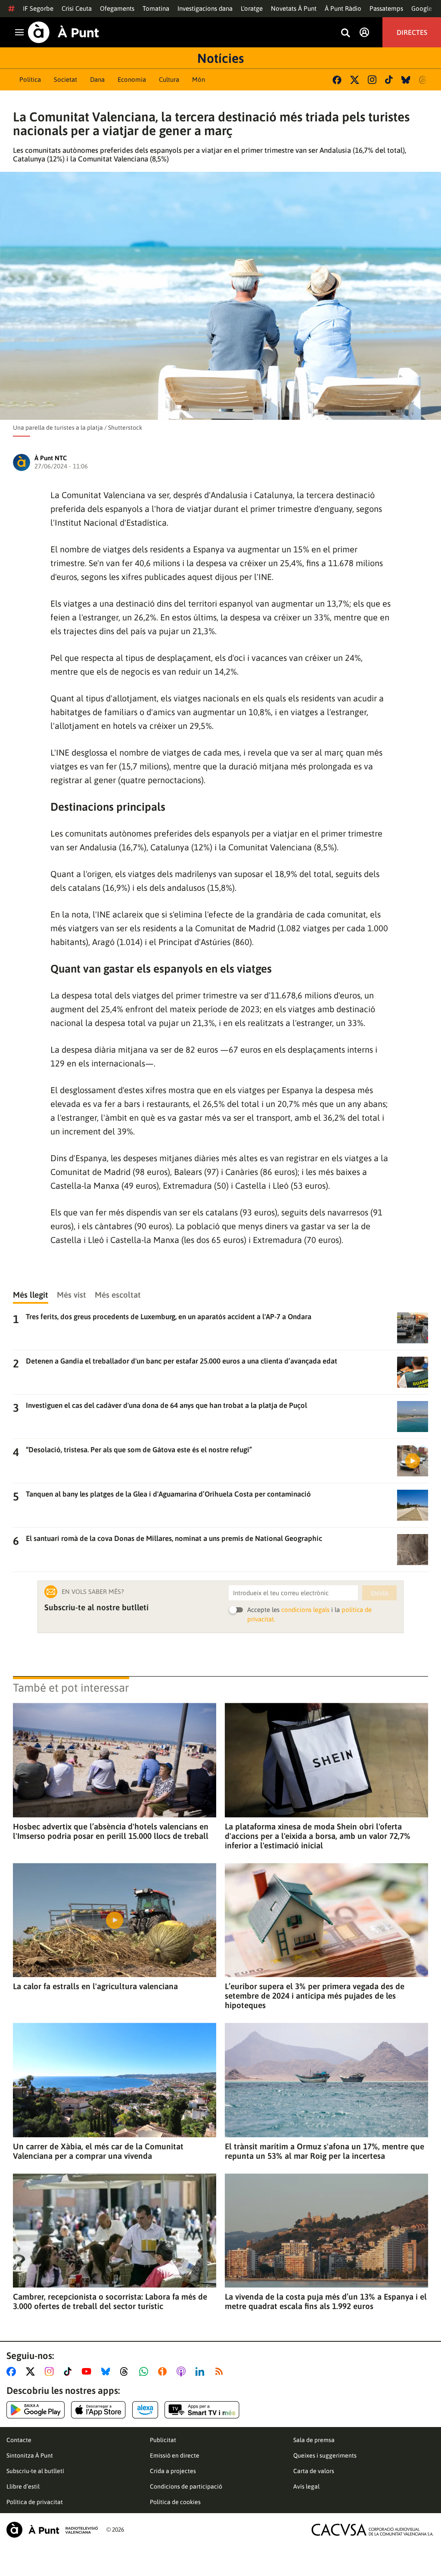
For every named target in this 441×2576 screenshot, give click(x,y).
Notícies (220, 58)
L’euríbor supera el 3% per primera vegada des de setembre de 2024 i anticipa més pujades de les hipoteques (315, 1996)
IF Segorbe (38, 8)
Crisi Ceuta (77, 8)
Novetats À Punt (294, 8)
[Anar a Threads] (126, 2371)
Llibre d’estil (23, 2486)
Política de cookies (175, 2502)
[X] (355, 80)
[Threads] (424, 80)
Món (199, 79)
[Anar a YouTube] (88, 2371)
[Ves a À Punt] (64, 32)
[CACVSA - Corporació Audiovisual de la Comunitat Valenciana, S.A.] (373, 2530)
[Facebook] (337, 80)
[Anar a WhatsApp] (145, 2371)
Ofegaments (117, 8)
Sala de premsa (314, 2440)
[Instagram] (372, 80)
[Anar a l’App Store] (98, 2410)
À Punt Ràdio (343, 8)
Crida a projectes (173, 2471)
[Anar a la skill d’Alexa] (145, 2410)
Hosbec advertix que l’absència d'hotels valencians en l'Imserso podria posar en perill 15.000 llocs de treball (111, 1831)
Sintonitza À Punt (30, 2455)
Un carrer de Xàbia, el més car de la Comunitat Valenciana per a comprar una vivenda (98, 2151)
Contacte (19, 2440)
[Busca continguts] (345, 33)
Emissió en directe (175, 2455)
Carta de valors (314, 2471)
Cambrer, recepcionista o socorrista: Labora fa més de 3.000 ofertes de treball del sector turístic (110, 2301)
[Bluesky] (406, 80)
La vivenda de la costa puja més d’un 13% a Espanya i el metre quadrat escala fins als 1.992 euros (326, 2301)
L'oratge (252, 8)
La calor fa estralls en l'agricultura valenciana (95, 1986)
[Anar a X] (32, 2371)
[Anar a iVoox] (164, 2371)
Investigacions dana (205, 8)
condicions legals (305, 1610)
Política (30, 79)
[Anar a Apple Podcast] (183, 2371)
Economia (132, 79)
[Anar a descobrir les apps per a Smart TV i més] (202, 2410)
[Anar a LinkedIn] (202, 2371)
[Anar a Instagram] (51, 2371)
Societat (65, 79)
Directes (412, 32)
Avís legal (306, 2486)
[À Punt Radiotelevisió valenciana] (52, 2530)
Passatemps (386, 8)
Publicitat (163, 2440)
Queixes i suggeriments (325, 2455)
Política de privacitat (35, 2502)
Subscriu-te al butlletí (35, 2471)
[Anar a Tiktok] (70, 2371)
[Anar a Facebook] (13, 2371)
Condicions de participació (186, 2486)
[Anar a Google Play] (36, 2410)
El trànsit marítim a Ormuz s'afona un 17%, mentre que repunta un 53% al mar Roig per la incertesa (325, 2151)
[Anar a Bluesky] (107, 2371)
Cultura (169, 79)
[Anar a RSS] (221, 2371)
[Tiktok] (389, 80)
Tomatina (156, 8)
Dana (97, 79)
